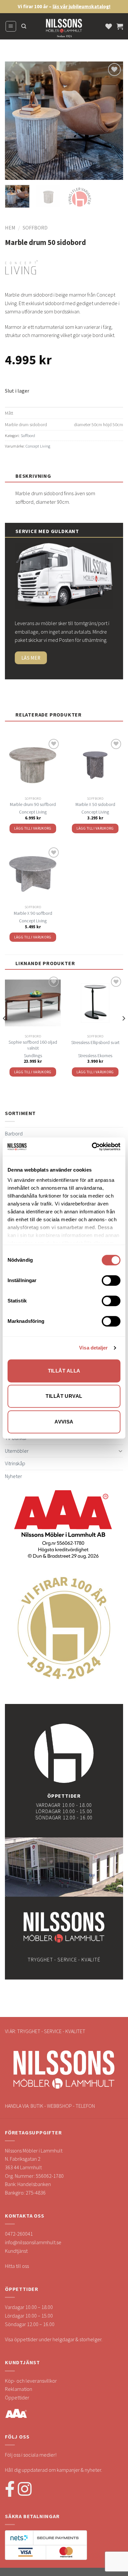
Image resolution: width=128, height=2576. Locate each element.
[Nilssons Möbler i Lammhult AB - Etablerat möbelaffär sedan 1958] (64, 30)
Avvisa (64, 1422)
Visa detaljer (93, 1348)
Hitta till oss (17, 2266)
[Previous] (15, 121)
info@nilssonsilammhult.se (33, 2242)
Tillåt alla (64, 1371)
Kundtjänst (16, 2251)
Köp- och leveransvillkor (31, 2381)
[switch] (111, 1280)
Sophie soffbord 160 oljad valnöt (33, 1045)
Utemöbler (17, 1451)
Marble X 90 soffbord (33, 913)
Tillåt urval (64, 1396)
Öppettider (17, 2397)
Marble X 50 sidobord (95, 804)
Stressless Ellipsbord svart (95, 1043)
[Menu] (11, 26)
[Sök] (24, 26)
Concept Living (38, 446)
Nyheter (13, 1476)
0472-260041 (19, 2234)
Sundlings (33, 1056)
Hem (10, 228)
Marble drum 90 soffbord (33, 804)
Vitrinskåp (15, 1463)
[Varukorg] (120, 26)
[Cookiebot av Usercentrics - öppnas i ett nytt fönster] (92, 1147)
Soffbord (35, 228)
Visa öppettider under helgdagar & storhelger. (54, 2339)
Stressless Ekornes (95, 1056)
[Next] (113, 121)
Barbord (14, 1133)
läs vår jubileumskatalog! (82, 6)
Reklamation (19, 2389)
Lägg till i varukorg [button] (33, 828)
